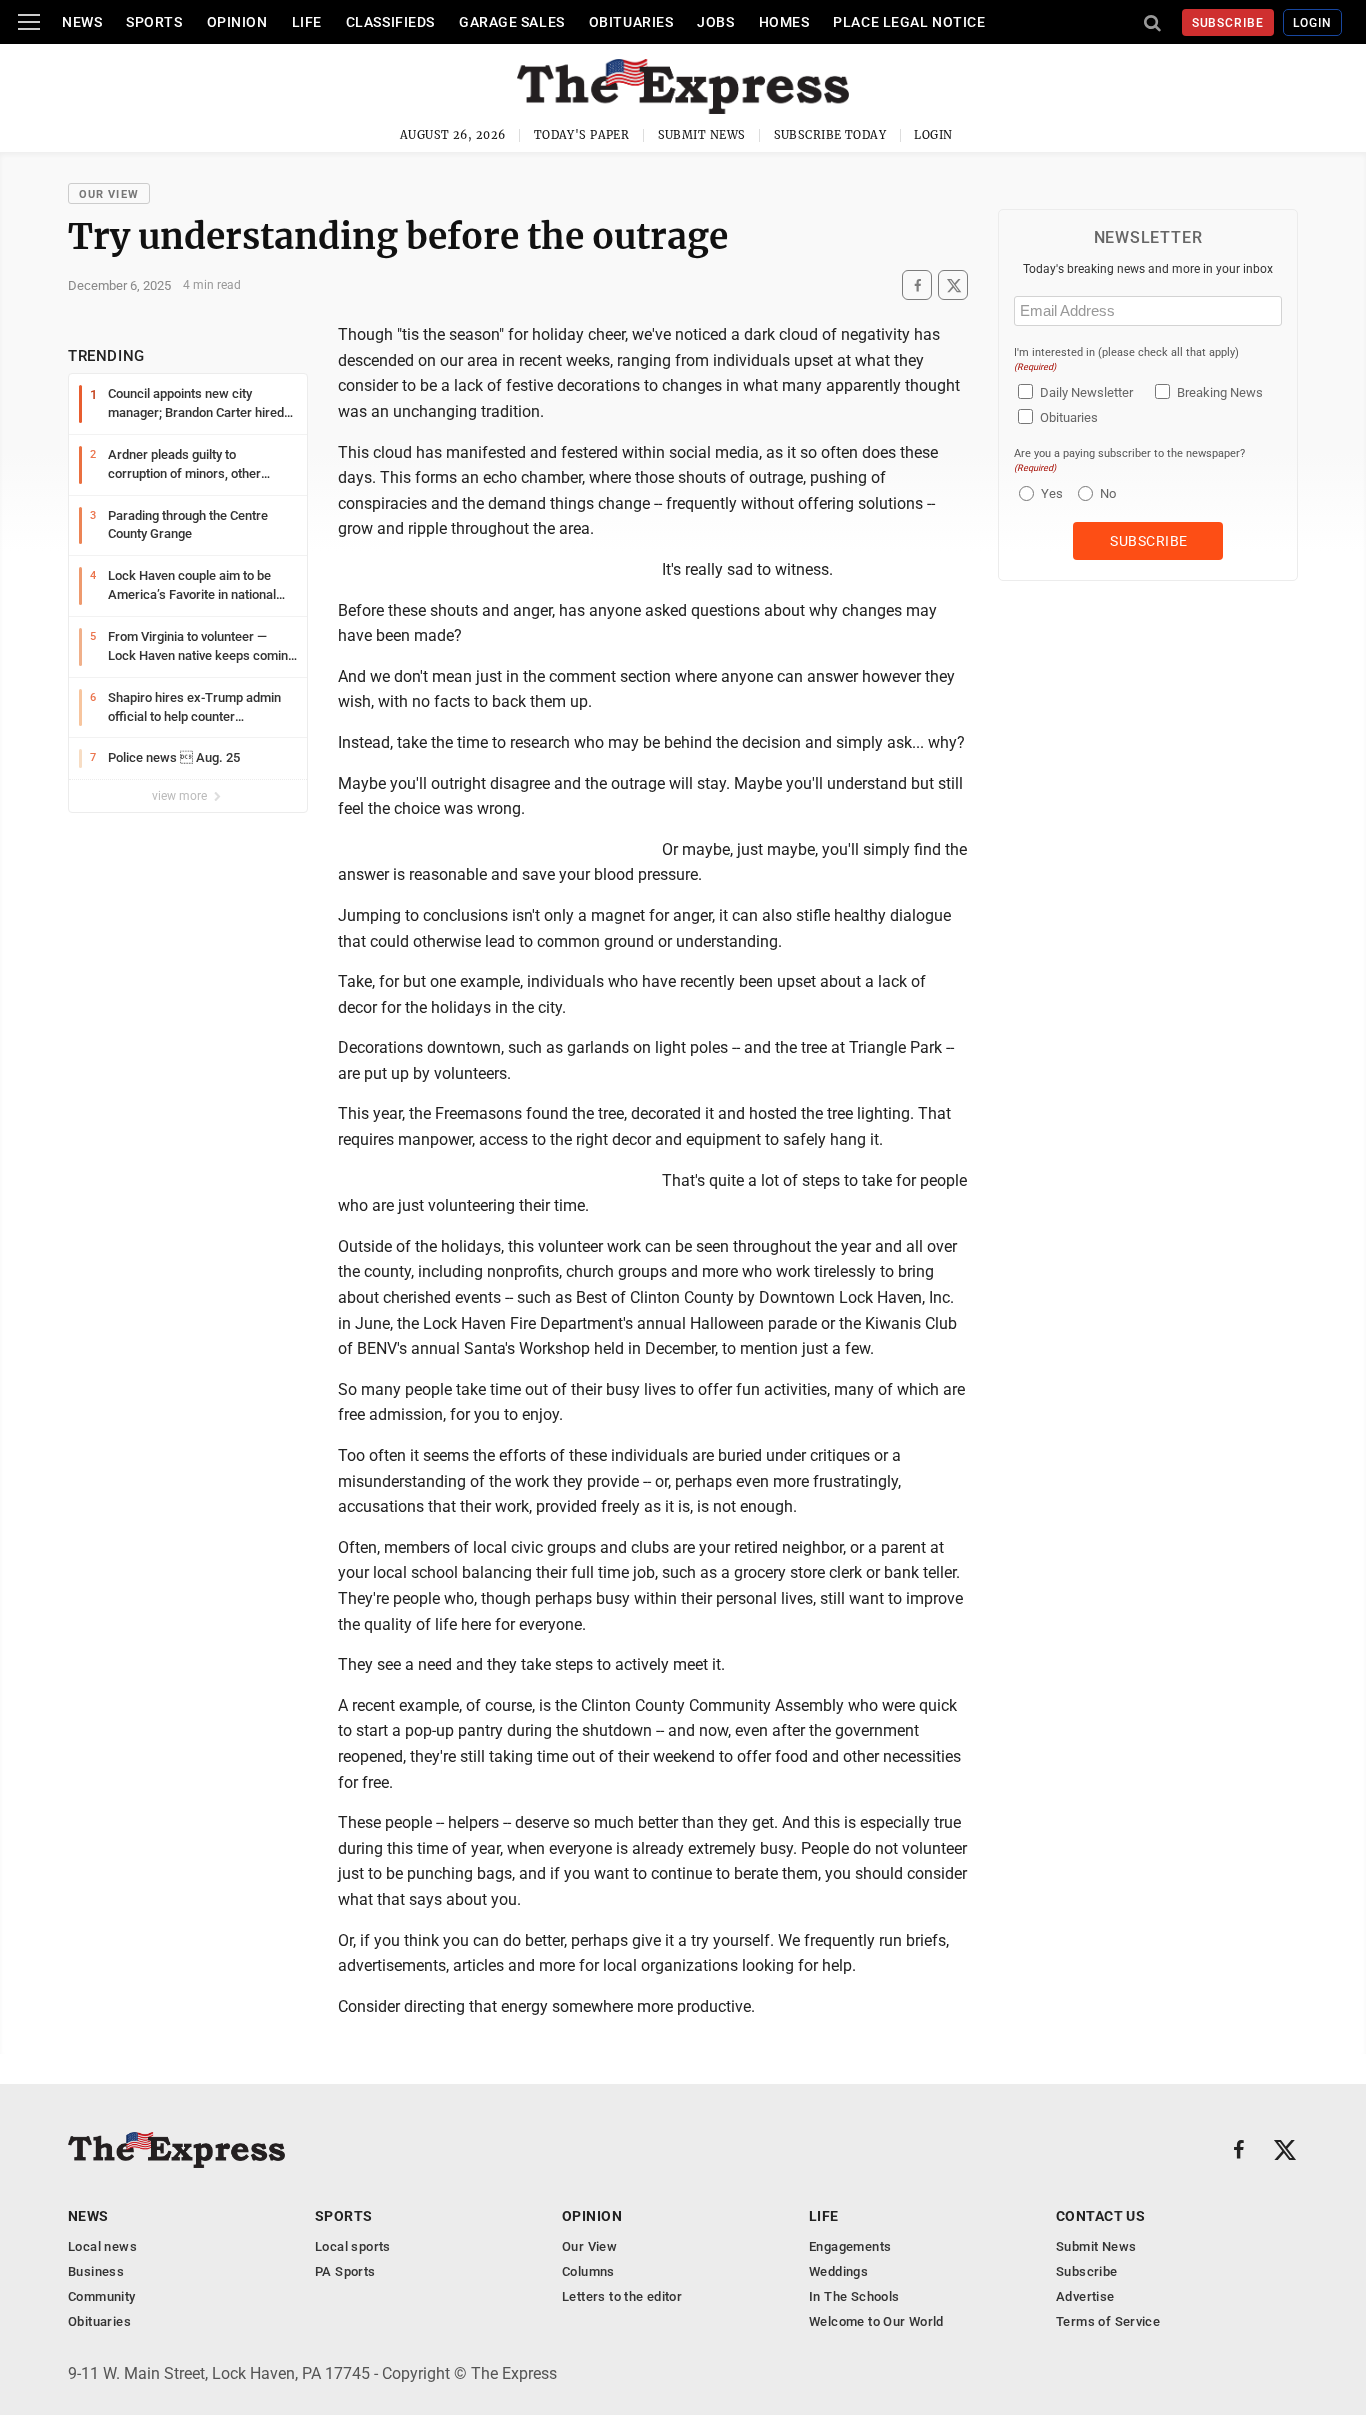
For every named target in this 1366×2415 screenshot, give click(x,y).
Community (102, 2296)
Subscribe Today (830, 135)
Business (96, 2271)
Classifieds (390, 22)
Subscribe (1228, 23)
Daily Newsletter (1086, 392)
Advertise (1085, 2296)
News (82, 22)
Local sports (353, 2246)
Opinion (237, 22)
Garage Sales (512, 22)
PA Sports (345, 2271)
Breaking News (1220, 392)
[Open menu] (29, 22)
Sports (154, 22)
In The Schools (854, 2296)
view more (181, 796)
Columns (588, 2271)
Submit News (702, 135)
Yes (1049, 493)
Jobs (715, 22)
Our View (109, 194)
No (1108, 493)
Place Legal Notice (909, 22)
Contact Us (1100, 2216)
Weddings (838, 2271)
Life (307, 22)
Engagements (850, 2246)
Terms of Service (1108, 2321)
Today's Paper (582, 135)
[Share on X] (953, 285)
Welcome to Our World (876, 2321)
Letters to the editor (622, 2296)
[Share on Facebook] (917, 285)
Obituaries (631, 22)
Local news (102, 2246)
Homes (784, 22)
